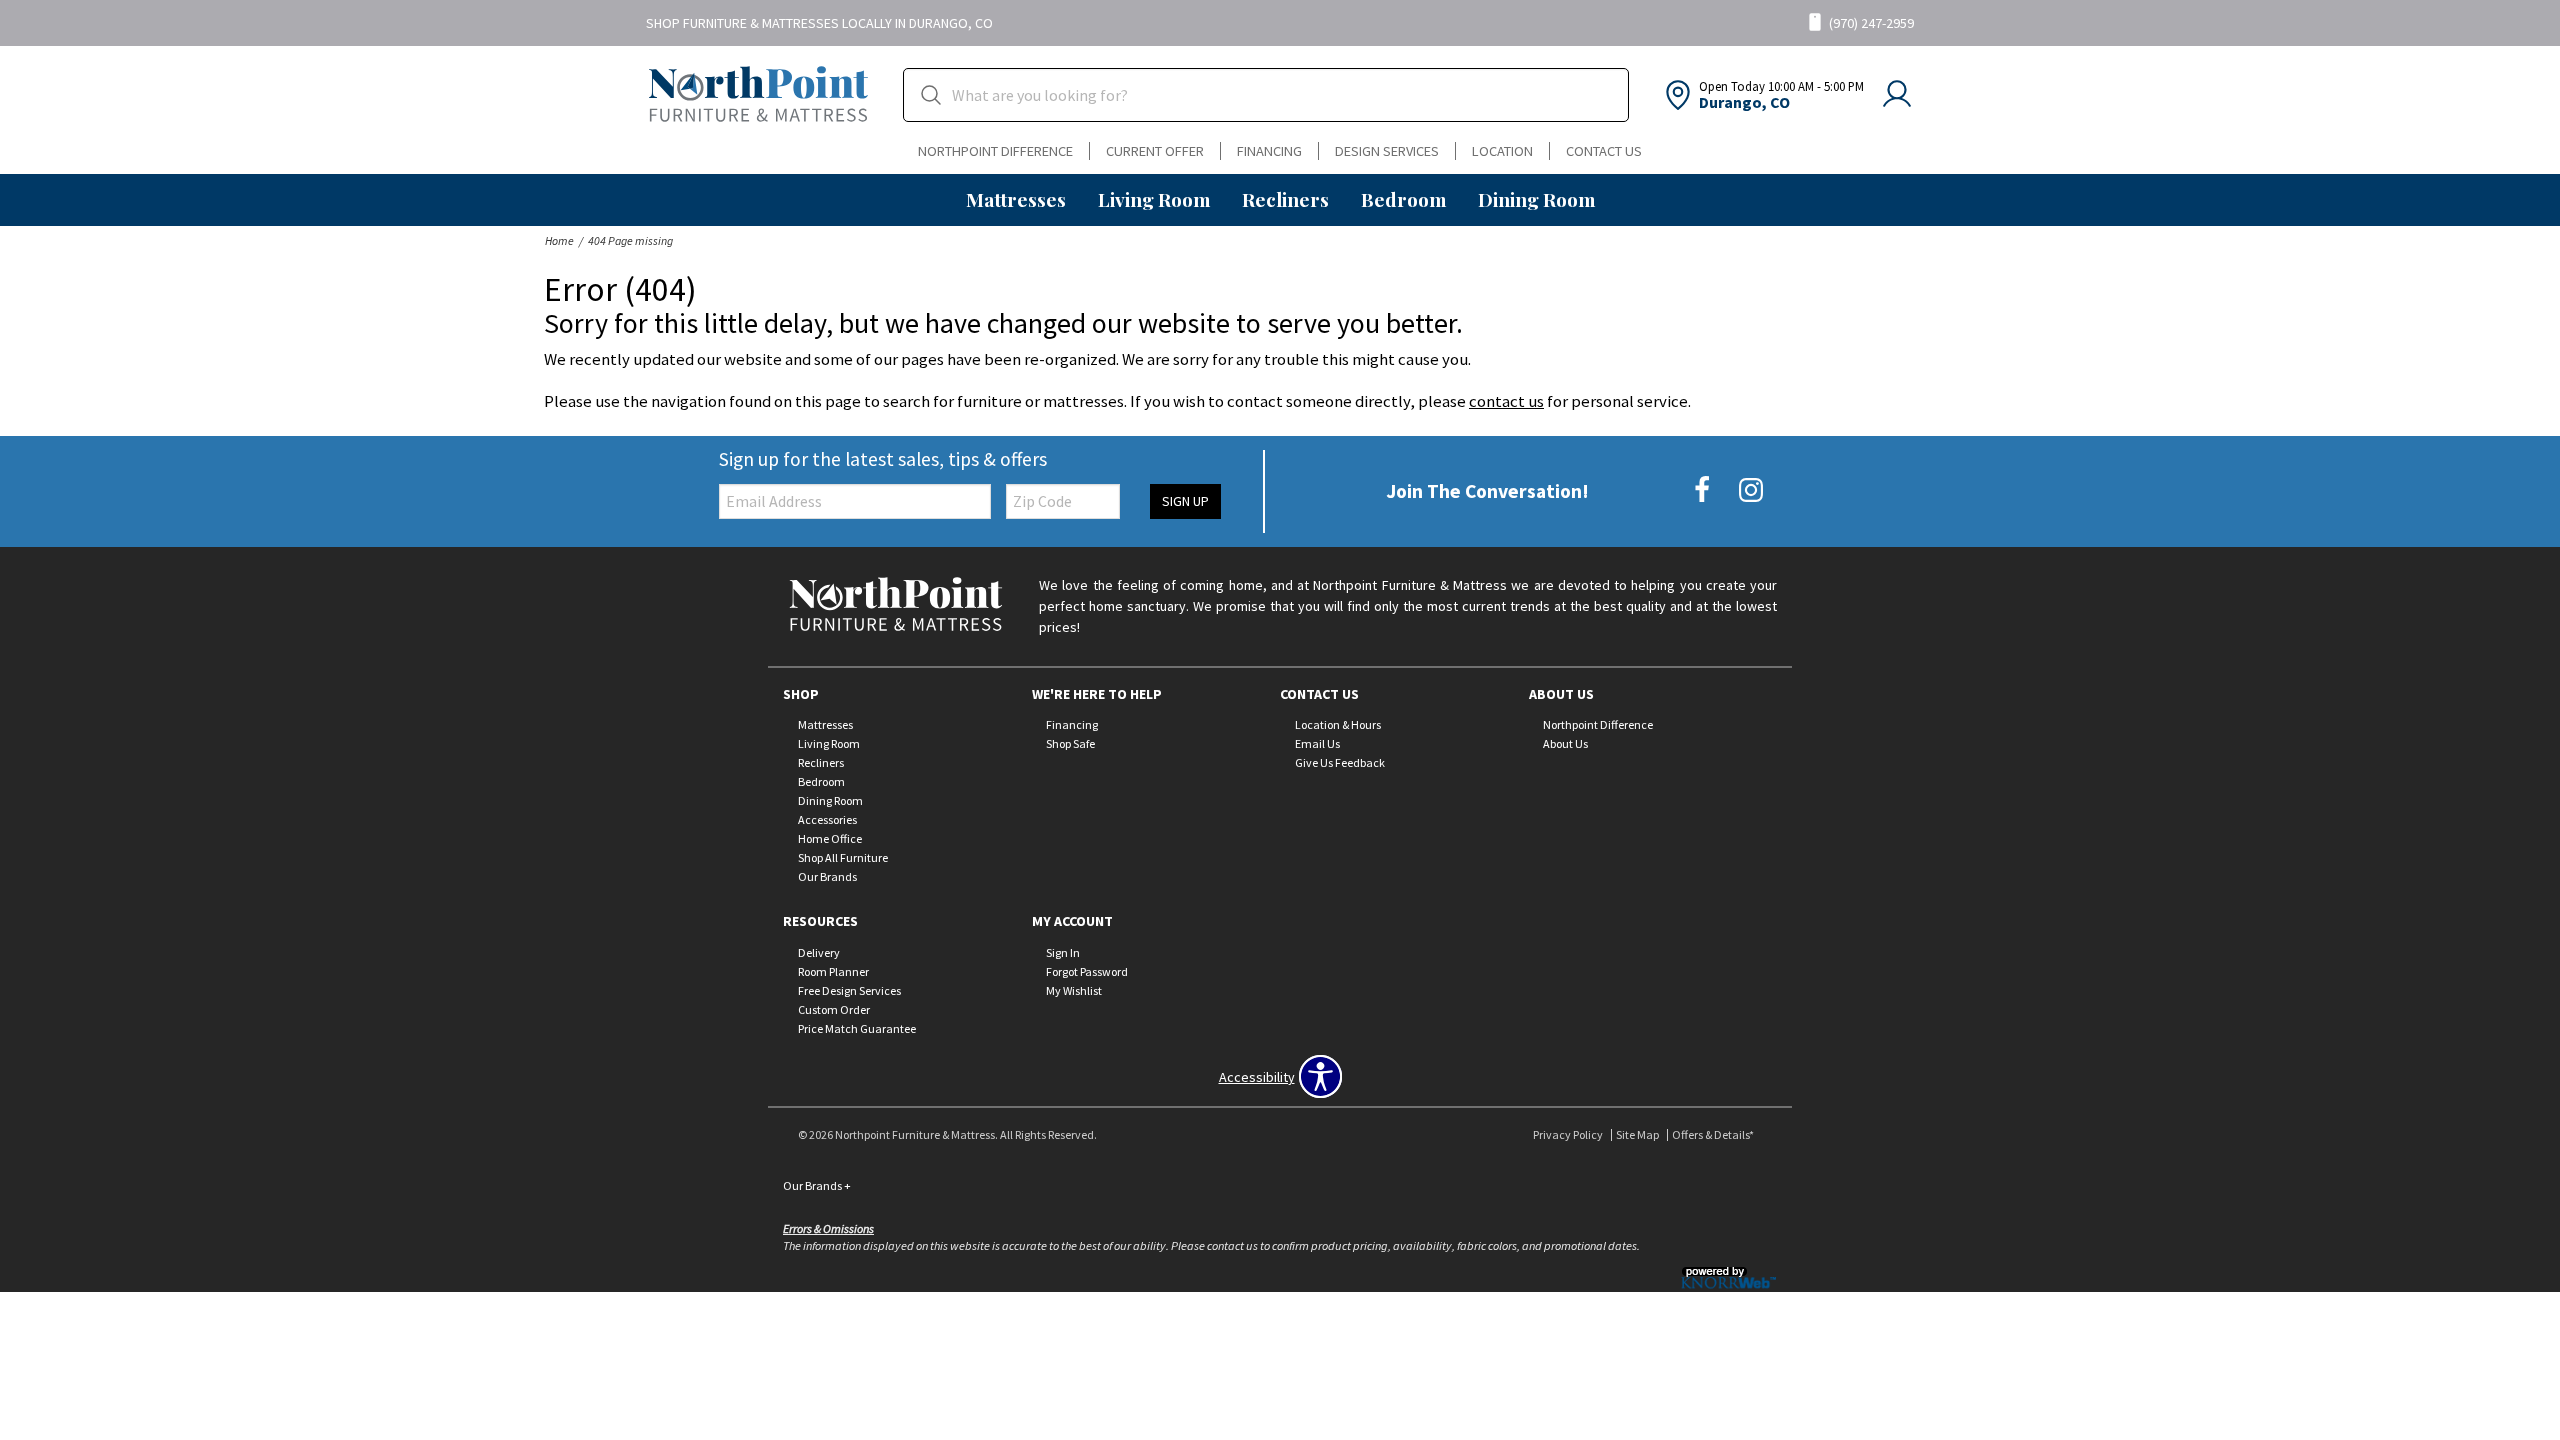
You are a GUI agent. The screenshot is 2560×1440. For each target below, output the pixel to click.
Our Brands (827, 876)
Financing (1269, 151)
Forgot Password (1087, 971)
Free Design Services (849, 990)
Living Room (1154, 199)
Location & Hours (1338, 724)
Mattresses (1016, 199)
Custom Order (834, 1009)
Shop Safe (1070, 743)
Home (559, 240)
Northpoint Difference (995, 151)
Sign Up (1185, 501)
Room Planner (833, 971)
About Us (1565, 743)
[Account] (1897, 95)
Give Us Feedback (1340, 762)
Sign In (1063, 952)
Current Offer (1155, 151)
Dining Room (1536, 199)
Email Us (1317, 743)
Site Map (1637, 1134)
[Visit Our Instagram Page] (1751, 490)
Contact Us (1604, 151)
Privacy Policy (1568, 1134)
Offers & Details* (1713, 1134)
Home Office (830, 838)
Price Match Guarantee (857, 1028)
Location (1502, 151)
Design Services (1387, 151)
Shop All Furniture (843, 857)
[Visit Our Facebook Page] (1703, 490)
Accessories (827, 819)
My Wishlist (1074, 990)
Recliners (1285, 199)
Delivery (819, 952)
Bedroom (1403, 199)
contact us (1506, 401)
